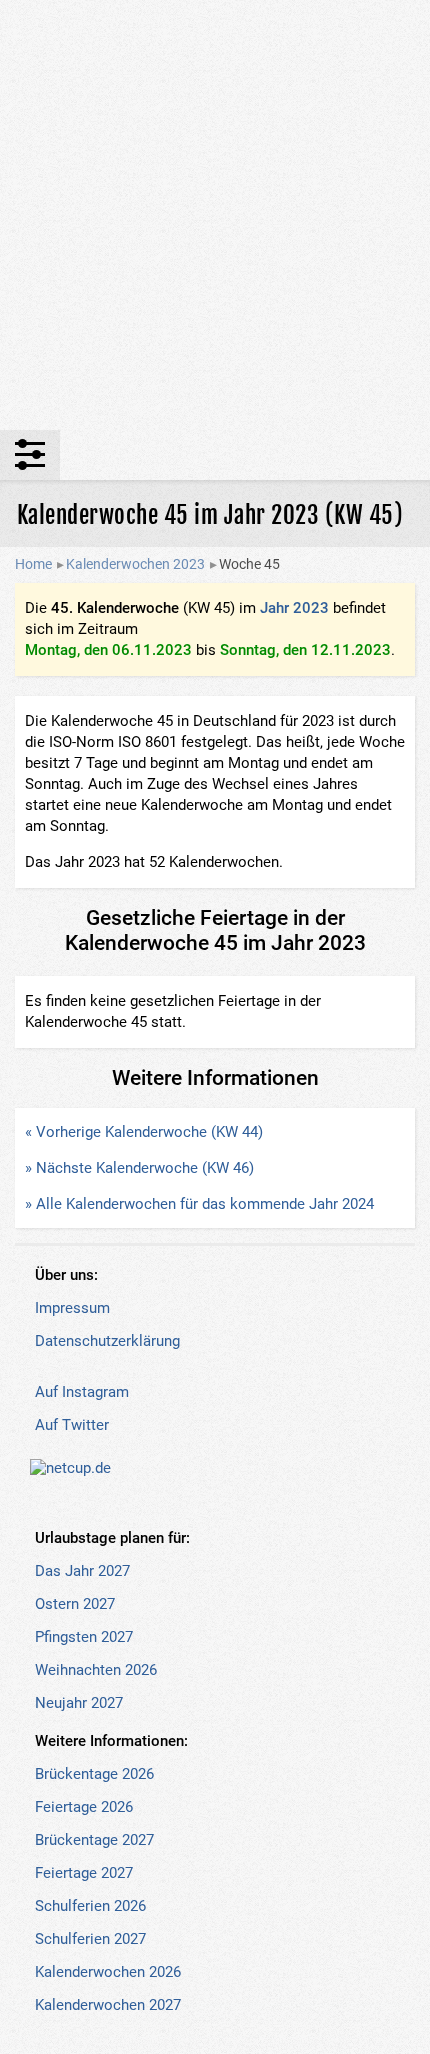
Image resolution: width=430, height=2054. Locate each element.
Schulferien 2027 (90, 1939)
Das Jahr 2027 (82, 1571)
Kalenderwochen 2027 (108, 2005)
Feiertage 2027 (84, 1873)
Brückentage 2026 (94, 1774)
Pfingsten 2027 (84, 1637)
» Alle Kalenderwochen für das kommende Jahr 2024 (199, 1204)
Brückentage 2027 (94, 1840)
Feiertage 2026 (84, 1807)
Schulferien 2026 (90, 1906)
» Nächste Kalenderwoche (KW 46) (139, 1168)
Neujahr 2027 (79, 1703)
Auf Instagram (82, 1392)
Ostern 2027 (75, 1604)
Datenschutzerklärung (107, 1341)
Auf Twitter (72, 1425)
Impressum (72, 1308)
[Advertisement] (215, 215)
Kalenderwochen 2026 (108, 1972)
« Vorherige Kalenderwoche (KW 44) (144, 1132)
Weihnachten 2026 (96, 1670)
